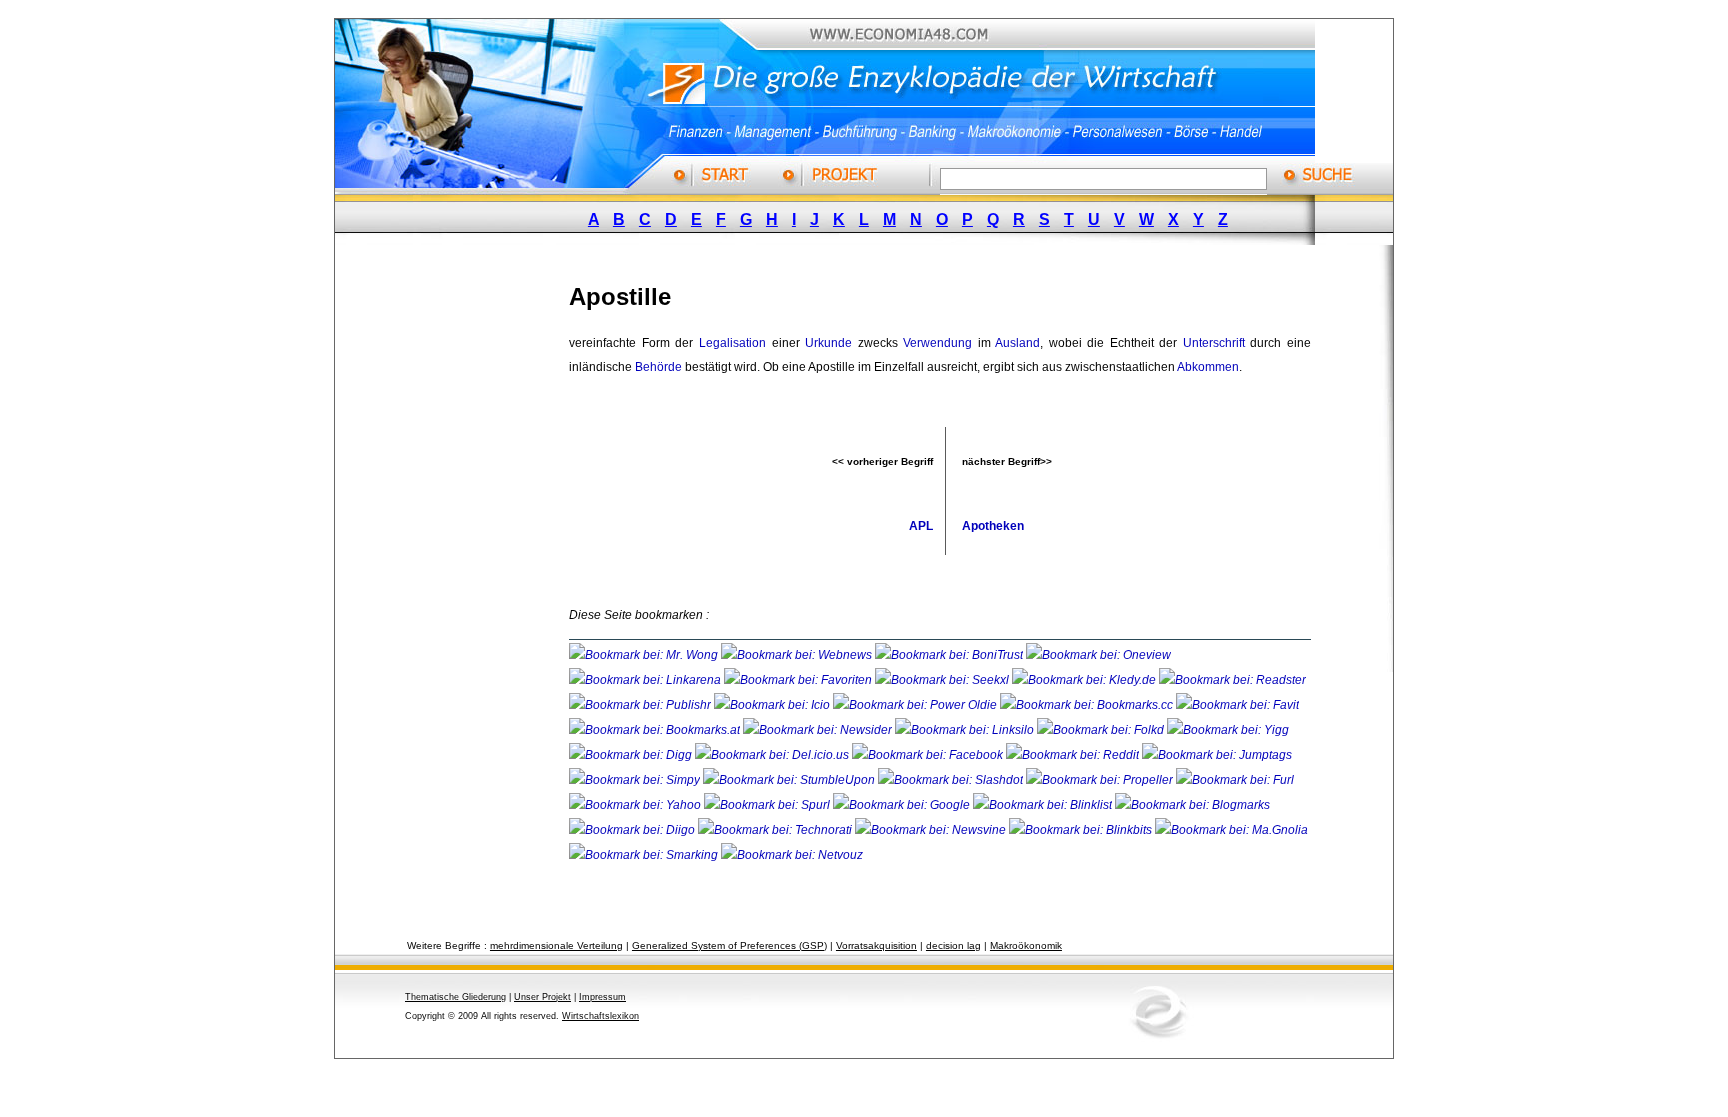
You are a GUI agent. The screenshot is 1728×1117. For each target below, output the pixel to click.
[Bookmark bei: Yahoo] (636, 805)
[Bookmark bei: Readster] (1232, 680)
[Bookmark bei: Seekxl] (943, 680)
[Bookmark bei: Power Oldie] (916, 705)
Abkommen (1208, 367)
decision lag (953, 945)
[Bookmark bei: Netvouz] (792, 855)
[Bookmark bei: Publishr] (641, 705)
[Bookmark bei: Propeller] (1101, 780)
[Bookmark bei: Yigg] (1228, 730)
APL (921, 526)
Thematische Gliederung (455, 997)
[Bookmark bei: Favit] (1237, 705)
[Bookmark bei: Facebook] (929, 755)
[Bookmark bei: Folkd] (1102, 730)
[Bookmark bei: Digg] (632, 755)
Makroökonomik (1026, 945)
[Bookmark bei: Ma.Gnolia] (1231, 830)
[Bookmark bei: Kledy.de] (1085, 680)
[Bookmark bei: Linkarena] (646, 680)
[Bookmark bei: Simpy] (636, 780)
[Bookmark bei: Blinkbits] (1082, 830)
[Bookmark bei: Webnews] (798, 655)
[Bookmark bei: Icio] (773, 705)
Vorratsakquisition (876, 945)
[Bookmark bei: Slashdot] (952, 780)
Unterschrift (1214, 343)
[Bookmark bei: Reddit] (1074, 755)
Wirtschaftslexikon (600, 1016)
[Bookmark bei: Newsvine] (932, 830)
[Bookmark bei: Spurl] (768, 805)
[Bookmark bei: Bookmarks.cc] (1088, 705)
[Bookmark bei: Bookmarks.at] (656, 730)
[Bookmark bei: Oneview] (1098, 655)
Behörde (658, 367)
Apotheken (993, 526)
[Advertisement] (469, 563)
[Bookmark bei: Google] (903, 805)
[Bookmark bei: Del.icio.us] (773, 755)
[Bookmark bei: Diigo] (633, 830)
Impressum (602, 997)
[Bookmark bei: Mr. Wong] (645, 655)
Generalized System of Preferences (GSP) (729, 945)
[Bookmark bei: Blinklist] (1044, 805)
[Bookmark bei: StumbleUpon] (790, 780)
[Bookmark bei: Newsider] (819, 730)
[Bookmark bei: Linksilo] (964, 730)
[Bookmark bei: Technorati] (776, 830)
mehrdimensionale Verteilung (556, 945)
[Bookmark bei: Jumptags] (1217, 755)
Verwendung (937, 343)
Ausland (1017, 343)
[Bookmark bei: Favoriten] (799, 680)
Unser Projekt (542, 997)
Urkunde (828, 343)
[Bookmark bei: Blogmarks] (1192, 805)
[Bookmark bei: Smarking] (645, 855)
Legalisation (732, 343)
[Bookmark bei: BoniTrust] (950, 655)
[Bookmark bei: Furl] (1235, 780)
